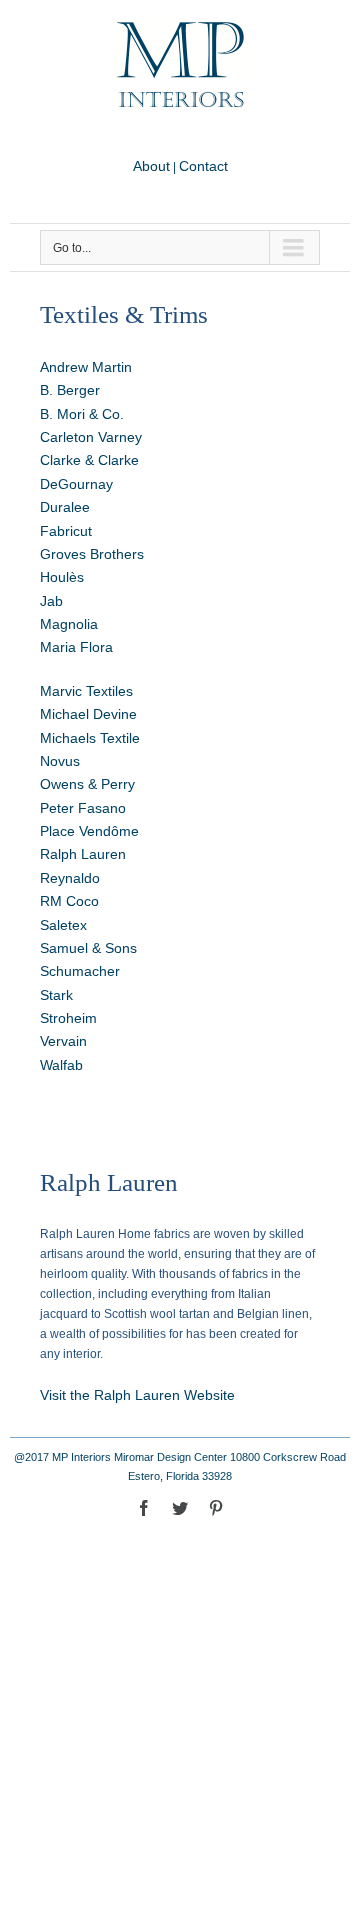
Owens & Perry (87, 784)
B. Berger (70, 390)
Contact (203, 166)
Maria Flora (76, 647)
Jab (51, 601)
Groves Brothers (92, 554)
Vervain (63, 1041)
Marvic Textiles (86, 691)
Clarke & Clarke (89, 460)
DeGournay (76, 484)
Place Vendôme (89, 831)
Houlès (62, 577)
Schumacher (80, 971)
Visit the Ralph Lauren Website (137, 1395)
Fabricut (66, 531)
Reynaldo (70, 878)
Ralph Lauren (83, 854)
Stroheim (68, 1018)
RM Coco (69, 901)
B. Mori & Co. (82, 414)
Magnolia (69, 624)
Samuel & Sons (88, 948)
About (151, 166)
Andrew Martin (86, 367)
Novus (60, 761)
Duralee (65, 507)
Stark (56, 995)
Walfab (61, 1065)
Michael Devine (88, 714)
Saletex (63, 925)
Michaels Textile (90, 738)
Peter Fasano (83, 808)
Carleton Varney (91, 437)
